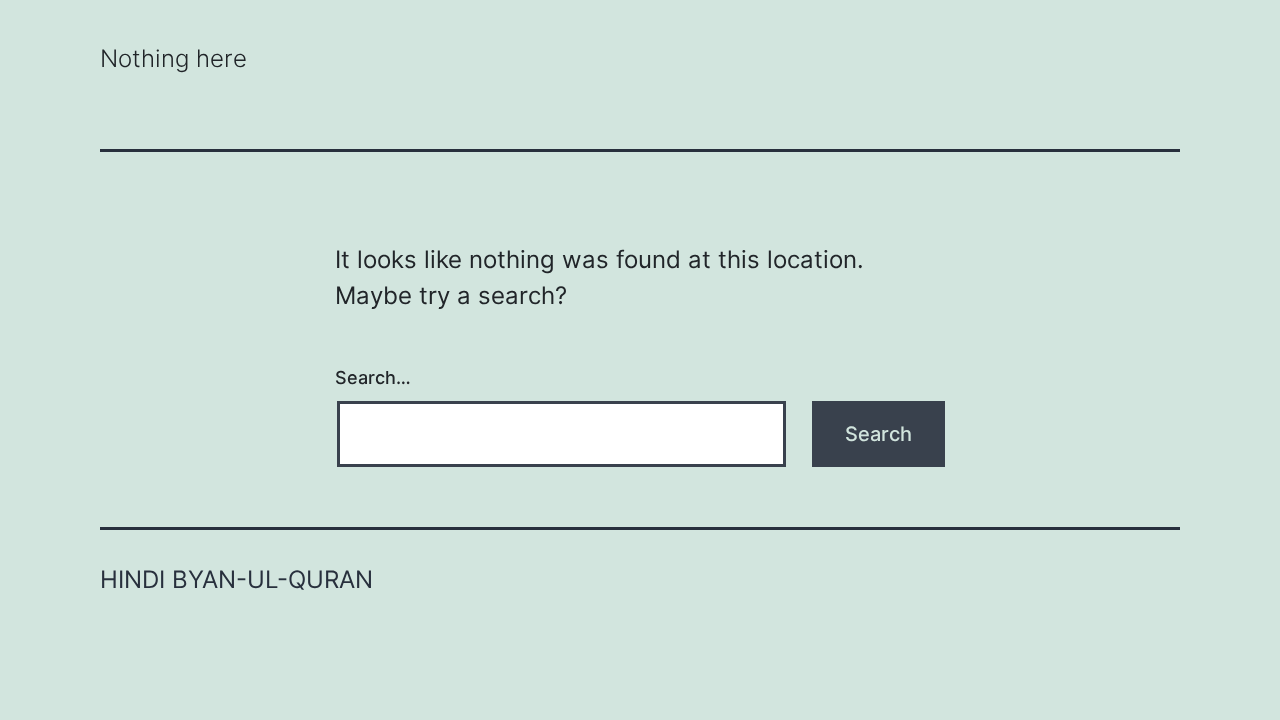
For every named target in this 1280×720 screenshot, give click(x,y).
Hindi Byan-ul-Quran (236, 579)
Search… (373, 377)
